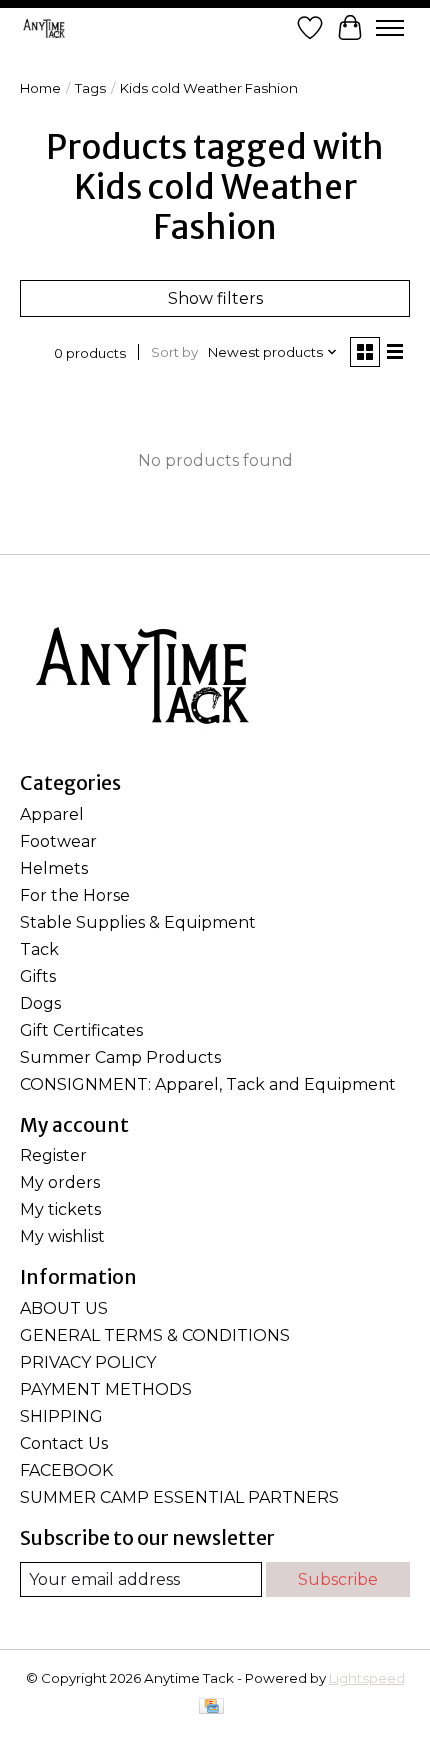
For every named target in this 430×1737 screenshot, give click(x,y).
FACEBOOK (66, 1470)
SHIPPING (61, 1416)
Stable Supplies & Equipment (138, 922)
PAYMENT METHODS (106, 1389)
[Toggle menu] (390, 28)
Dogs (40, 1003)
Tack (39, 949)
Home (40, 88)
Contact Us (64, 1443)
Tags (90, 88)
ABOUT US (64, 1308)
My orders (60, 1182)
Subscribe (338, 1579)
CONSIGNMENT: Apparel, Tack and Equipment (208, 1084)
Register (53, 1155)
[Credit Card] (211, 1707)
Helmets (54, 868)
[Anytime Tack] (44, 28)
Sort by (174, 352)
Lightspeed (367, 1678)
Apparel (52, 814)
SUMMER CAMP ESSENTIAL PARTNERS (179, 1497)
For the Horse (75, 895)
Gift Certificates (81, 1030)
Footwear (58, 841)
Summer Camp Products (120, 1057)
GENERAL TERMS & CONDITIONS (155, 1335)
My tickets (60, 1209)
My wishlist (62, 1236)
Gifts (38, 976)
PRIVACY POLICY (88, 1362)
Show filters (215, 298)
